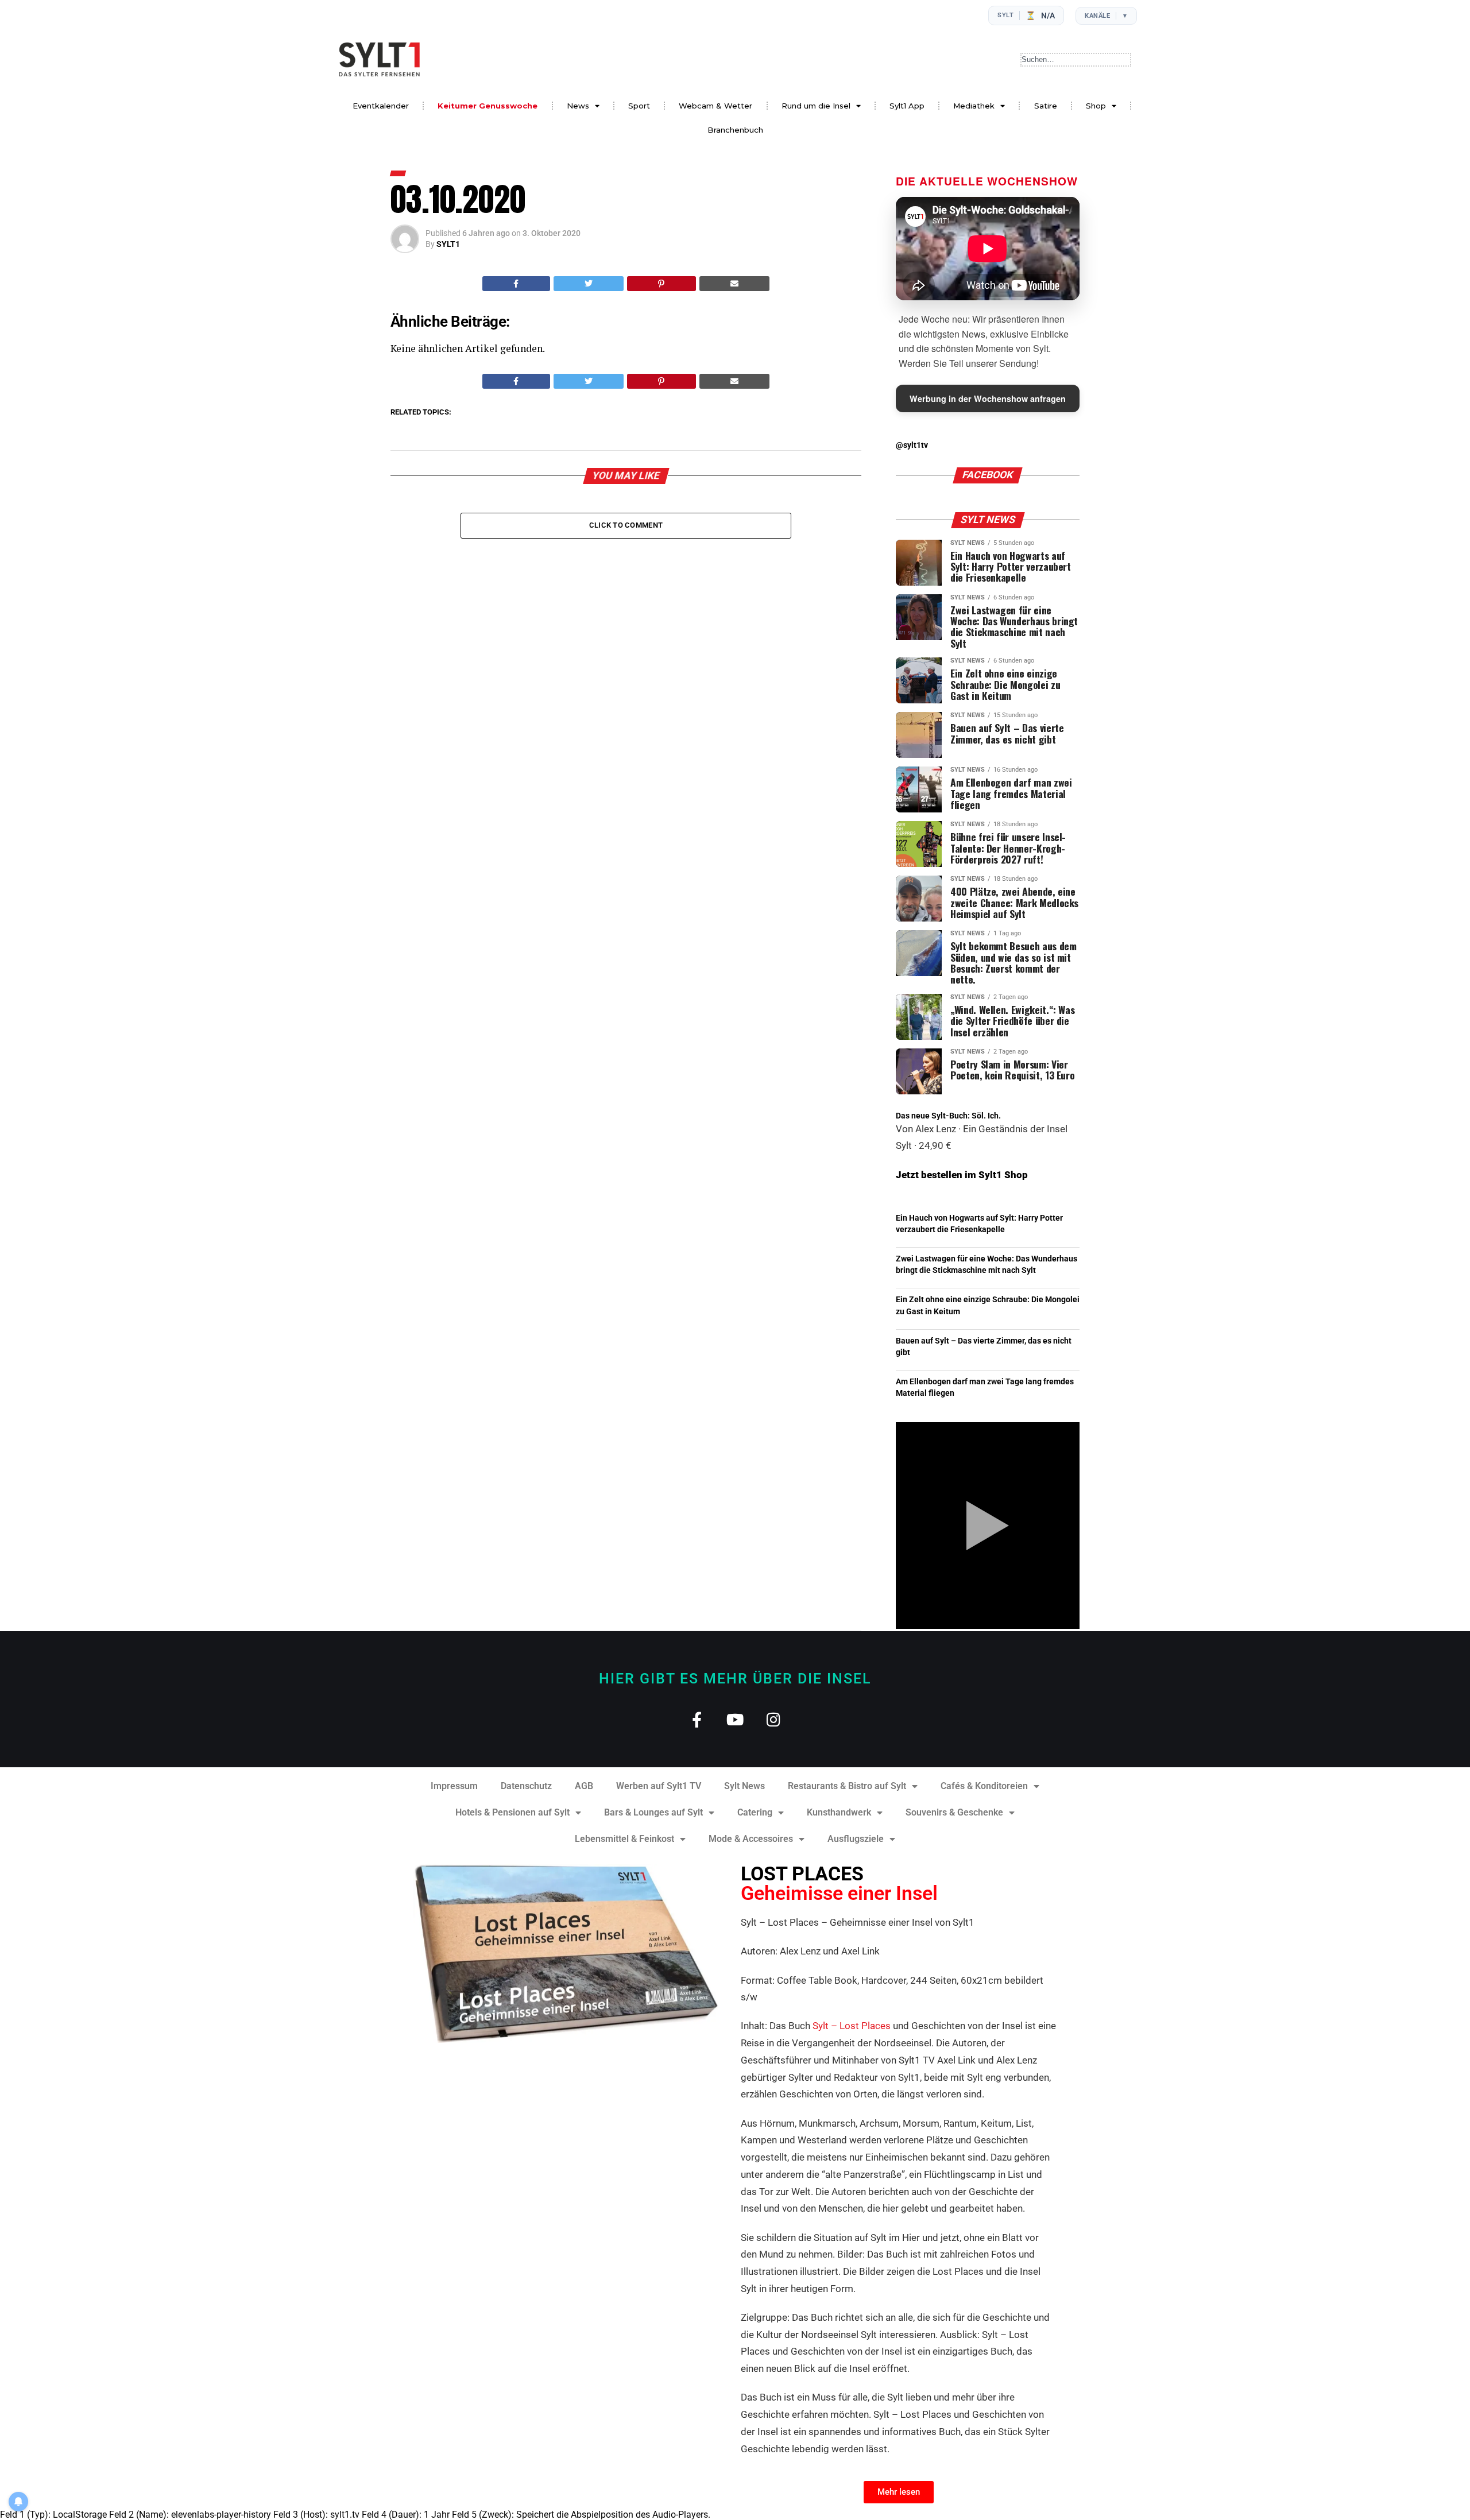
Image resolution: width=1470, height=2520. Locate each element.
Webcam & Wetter (715, 106)
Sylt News (744, 1786)
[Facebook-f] (697, 1719)
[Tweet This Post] (589, 284)
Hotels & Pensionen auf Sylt (512, 1812)
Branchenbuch (735, 130)
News (578, 106)
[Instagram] (774, 1719)
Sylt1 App (907, 106)
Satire (1046, 106)
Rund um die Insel (816, 106)
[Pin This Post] (661, 284)
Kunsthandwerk (839, 1812)
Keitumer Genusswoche (488, 106)
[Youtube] (735, 1719)
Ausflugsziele (856, 1839)
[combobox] (1076, 60)
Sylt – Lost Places (852, 2026)
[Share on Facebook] (516, 284)
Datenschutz (526, 1786)
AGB (584, 1786)
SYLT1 (448, 244)
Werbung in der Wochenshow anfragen (988, 398)
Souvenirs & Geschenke (954, 1812)
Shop (1096, 106)
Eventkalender (381, 106)
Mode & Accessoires (751, 1839)
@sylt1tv (912, 445)
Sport (639, 106)
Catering (755, 1812)
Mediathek (974, 106)
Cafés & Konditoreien (984, 1786)
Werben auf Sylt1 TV (659, 1786)
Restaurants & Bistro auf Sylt (847, 1786)
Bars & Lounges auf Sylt (653, 1812)
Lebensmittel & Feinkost (624, 1839)
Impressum (454, 1786)
